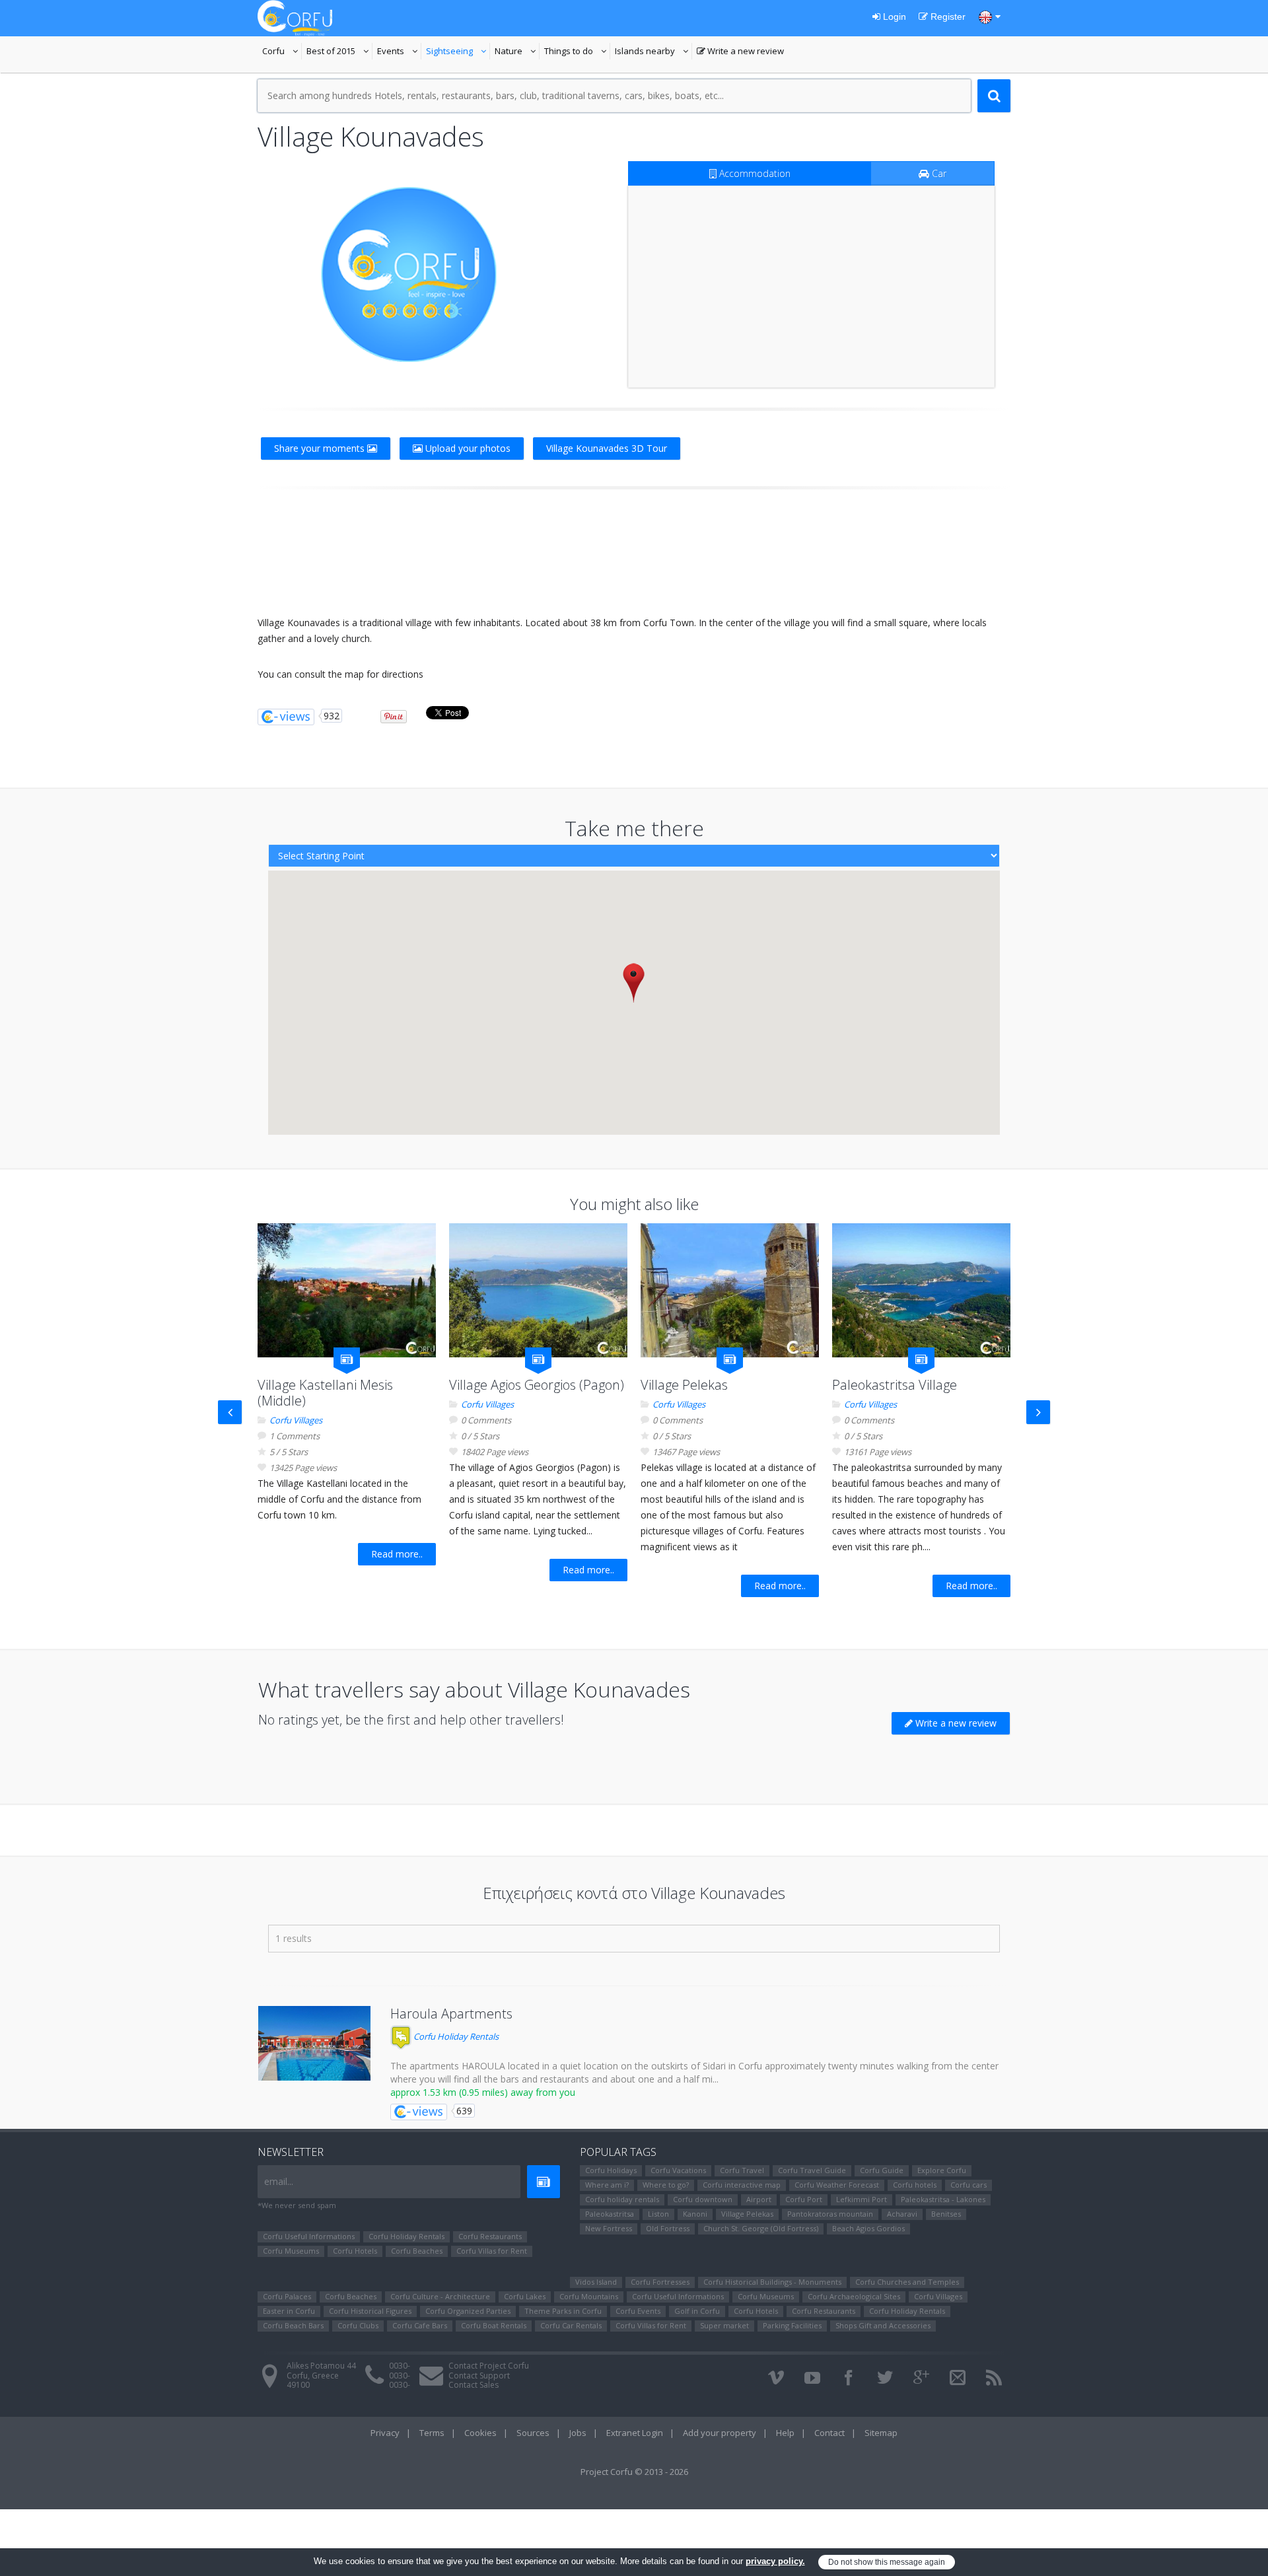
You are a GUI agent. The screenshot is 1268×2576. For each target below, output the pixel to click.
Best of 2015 (339, 52)
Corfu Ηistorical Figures (370, 2311)
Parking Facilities (792, 2325)
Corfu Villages (296, 1420)
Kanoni (695, 2214)
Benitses (946, 2214)
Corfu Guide (882, 2170)
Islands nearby (653, 52)
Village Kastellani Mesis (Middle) (325, 1393)
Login (893, 17)
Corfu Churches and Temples (907, 2282)
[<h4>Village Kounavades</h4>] (409, 274)
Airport (759, 2199)
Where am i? (607, 2185)
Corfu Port (804, 2199)
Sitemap (881, 2433)
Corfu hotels (915, 2185)
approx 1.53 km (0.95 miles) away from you (483, 2092)
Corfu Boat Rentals (494, 2325)
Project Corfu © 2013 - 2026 (634, 2472)
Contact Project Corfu (489, 2366)
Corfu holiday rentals (622, 2199)
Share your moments (321, 448)
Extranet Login (635, 2433)
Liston (658, 2214)
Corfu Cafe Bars (420, 2325)
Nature (517, 52)
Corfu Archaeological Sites (854, 2296)
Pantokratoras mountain (830, 2214)
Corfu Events (638, 2311)
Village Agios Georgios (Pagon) (537, 1385)
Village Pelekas (684, 1385)
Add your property (720, 2433)
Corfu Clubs (358, 2325)
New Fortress (609, 2228)
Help (785, 2433)
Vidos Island (596, 2282)
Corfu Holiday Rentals (455, 2036)
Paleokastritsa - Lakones (943, 2199)
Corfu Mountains (589, 2296)
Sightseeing (458, 52)
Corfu (282, 52)
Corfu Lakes (525, 2296)
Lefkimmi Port (862, 2199)
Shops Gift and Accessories (883, 2325)
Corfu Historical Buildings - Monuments (772, 2282)
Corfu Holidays (611, 2170)
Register (947, 17)
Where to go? (666, 2185)
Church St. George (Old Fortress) (761, 2228)
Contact (829, 2433)
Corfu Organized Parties (468, 2311)
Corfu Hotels (355, 2251)
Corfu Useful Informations (309, 2236)
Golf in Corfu (697, 2311)
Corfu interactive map (742, 2185)
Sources (533, 2433)
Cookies (480, 2433)
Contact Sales (474, 2385)
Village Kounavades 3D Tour (607, 448)
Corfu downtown (703, 2199)
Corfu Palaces (287, 2296)
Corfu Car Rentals (571, 2325)
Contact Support (479, 2376)
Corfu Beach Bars (293, 2325)
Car (938, 173)
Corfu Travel (742, 2170)
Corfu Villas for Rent (492, 2251)
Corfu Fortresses (660, 2282)
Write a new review (740, 52)
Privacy (385, 2433)
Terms (432, 2433)
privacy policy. (775, 2561)
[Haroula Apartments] (314, 2043)
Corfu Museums (291, 2251)
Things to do (577, 52)
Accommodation (754, 173)
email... (279, 2181)
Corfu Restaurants (490, 2236)
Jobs (578, 2433)
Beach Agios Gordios (868, 2228)
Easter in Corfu (289, 2311)
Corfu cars (969, 2185)
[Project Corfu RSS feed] (994, 2378)
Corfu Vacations (678, 2170)
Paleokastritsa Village (895, 1385)
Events (399, 52)
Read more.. (397, 1554)
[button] (634, 983)
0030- (400, 2366)
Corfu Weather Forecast (837, 2185)
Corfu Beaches (417, 2251)
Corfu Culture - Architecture (440, 2296)
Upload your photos (467, 448)
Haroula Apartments (451, 2014)
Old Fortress (668, 2228)
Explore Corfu (942, 2170)
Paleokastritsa (610, 2214)
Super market (724, 2325)
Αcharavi (902, 2214)
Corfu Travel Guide (812, 2170)
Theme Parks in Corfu (563, 2311)
